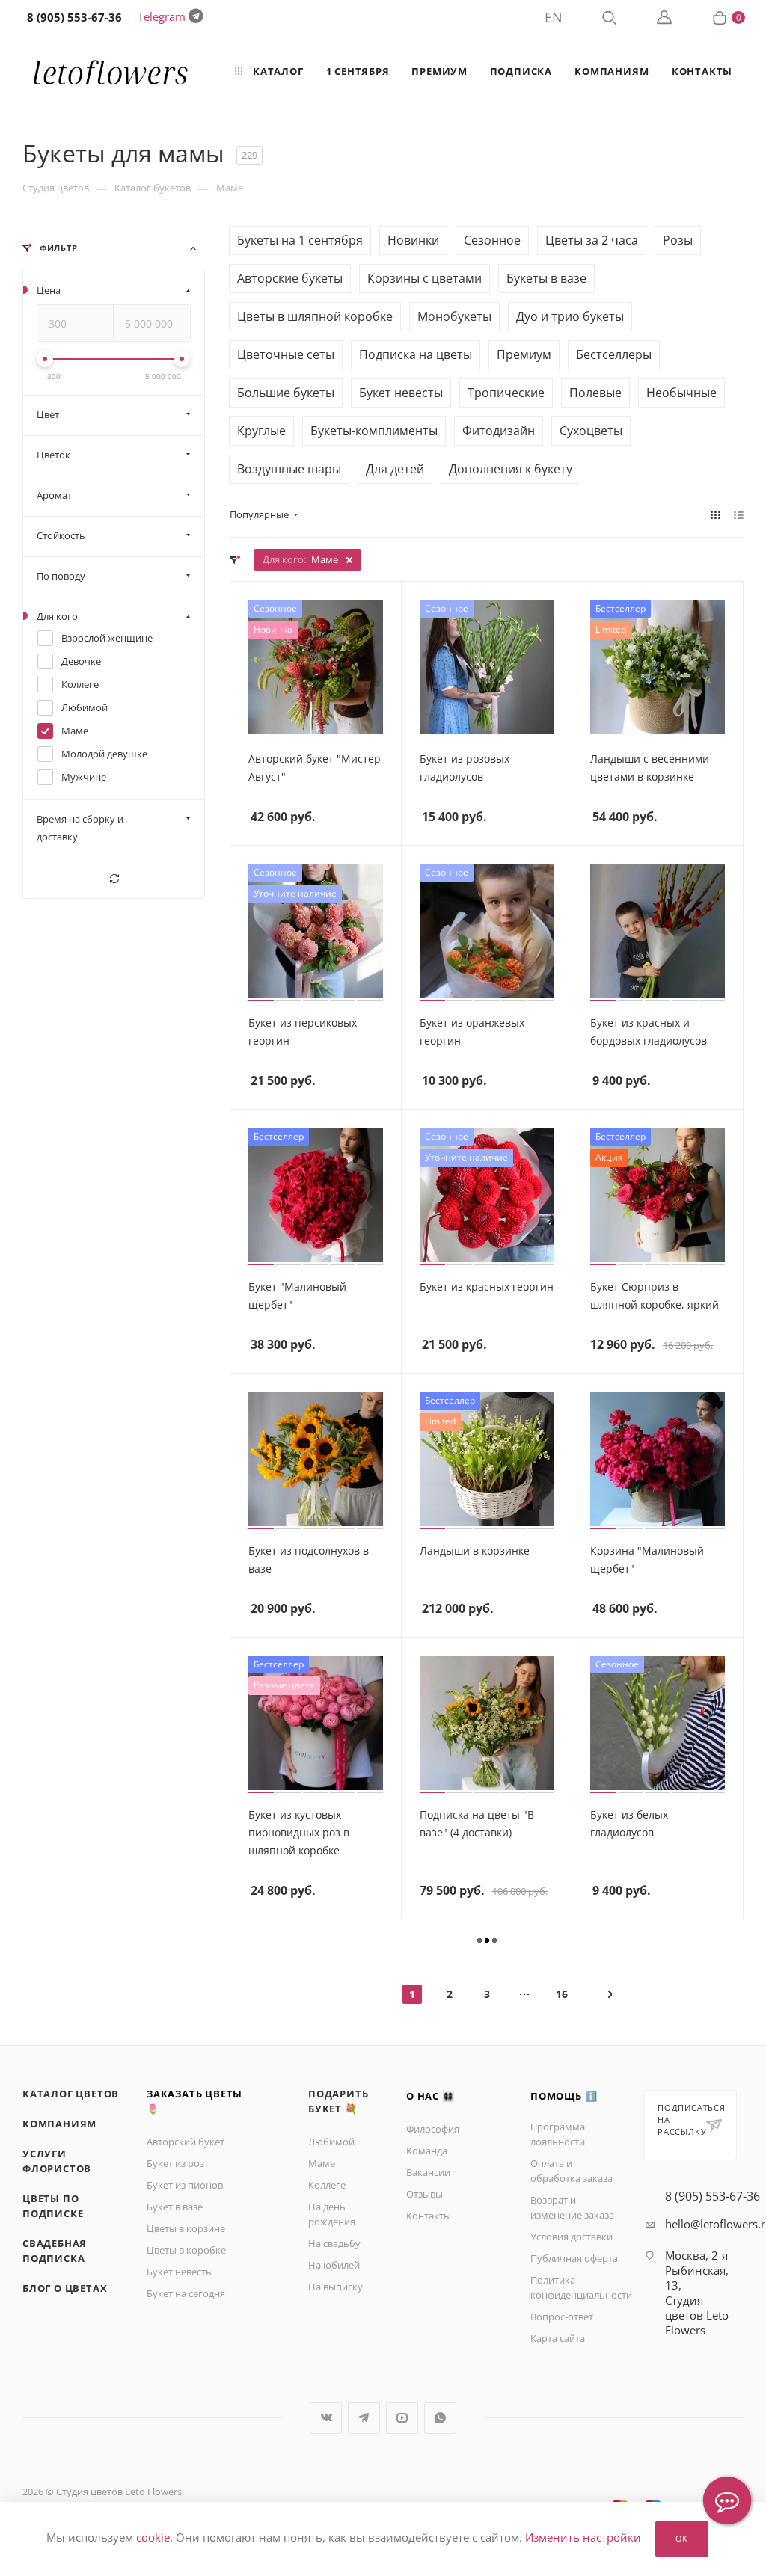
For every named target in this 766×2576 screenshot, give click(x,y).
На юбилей (334, 2265)
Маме (322, 2163)
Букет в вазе (175, 2207)
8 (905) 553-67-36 (713, 2196)
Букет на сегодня (186, 2293)
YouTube (402, 2418)
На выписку (335, 2287)
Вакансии (428, 2172)
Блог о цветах (65, 2288)
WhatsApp (440, 2418)
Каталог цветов (71, 2094)
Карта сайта (558, 2338)
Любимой (331, 2142)
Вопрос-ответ (562, 2317)
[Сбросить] (114, 878)
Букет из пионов (185, 2185)
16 (562, 1994)
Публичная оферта (574, 2258)
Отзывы (425, 2194)
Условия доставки (572, 2237)
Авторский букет (186, 2142)
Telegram (162, 16)
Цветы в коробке (186, 2250)
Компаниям (59, 2124)
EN (554, 17)
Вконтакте (326, 2418)
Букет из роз (175, 2163)
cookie (153, 2538)
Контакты (429, 2216)
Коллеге (327, 2185)
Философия (433, 2129)
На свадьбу (334, 2243)
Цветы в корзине (186, 2228)
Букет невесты (180, 2272)
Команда (427, 2151)
